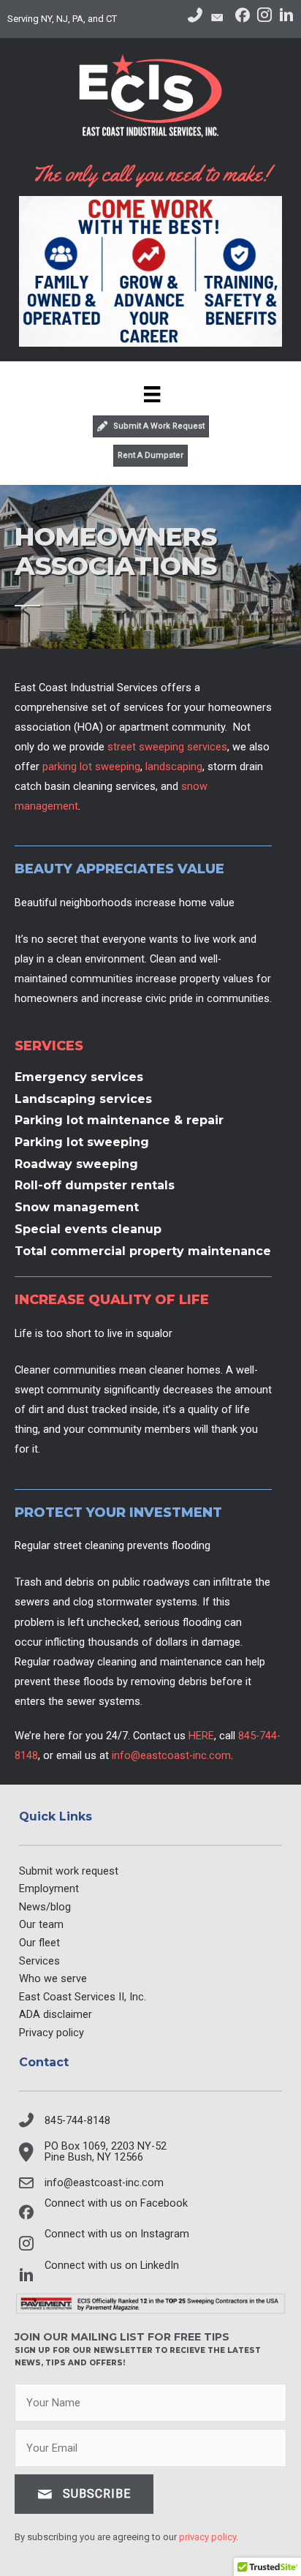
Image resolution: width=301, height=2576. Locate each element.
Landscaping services (83, 1099)
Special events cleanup (88, 1229)
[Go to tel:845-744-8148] (195, 17)
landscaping (174, 767)
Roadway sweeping (76, 1164)
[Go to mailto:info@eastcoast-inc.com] (219, 19)
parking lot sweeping (91, 767)
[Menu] (150, 394)
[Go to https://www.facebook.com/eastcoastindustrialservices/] (243, 17)
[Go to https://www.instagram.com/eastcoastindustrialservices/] (264, 18)
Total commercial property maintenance (143, 1251)
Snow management (77, 1207)
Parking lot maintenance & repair (119, 1120)
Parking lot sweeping (82, 1142)
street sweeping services (167, 747)
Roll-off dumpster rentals (95, 1185)
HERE (201, 1736)
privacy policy (207, 2537)
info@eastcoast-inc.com (171, 1755)
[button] (84, 2494)
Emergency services (79, 1077)
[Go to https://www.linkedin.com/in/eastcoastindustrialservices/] (286, 18)
